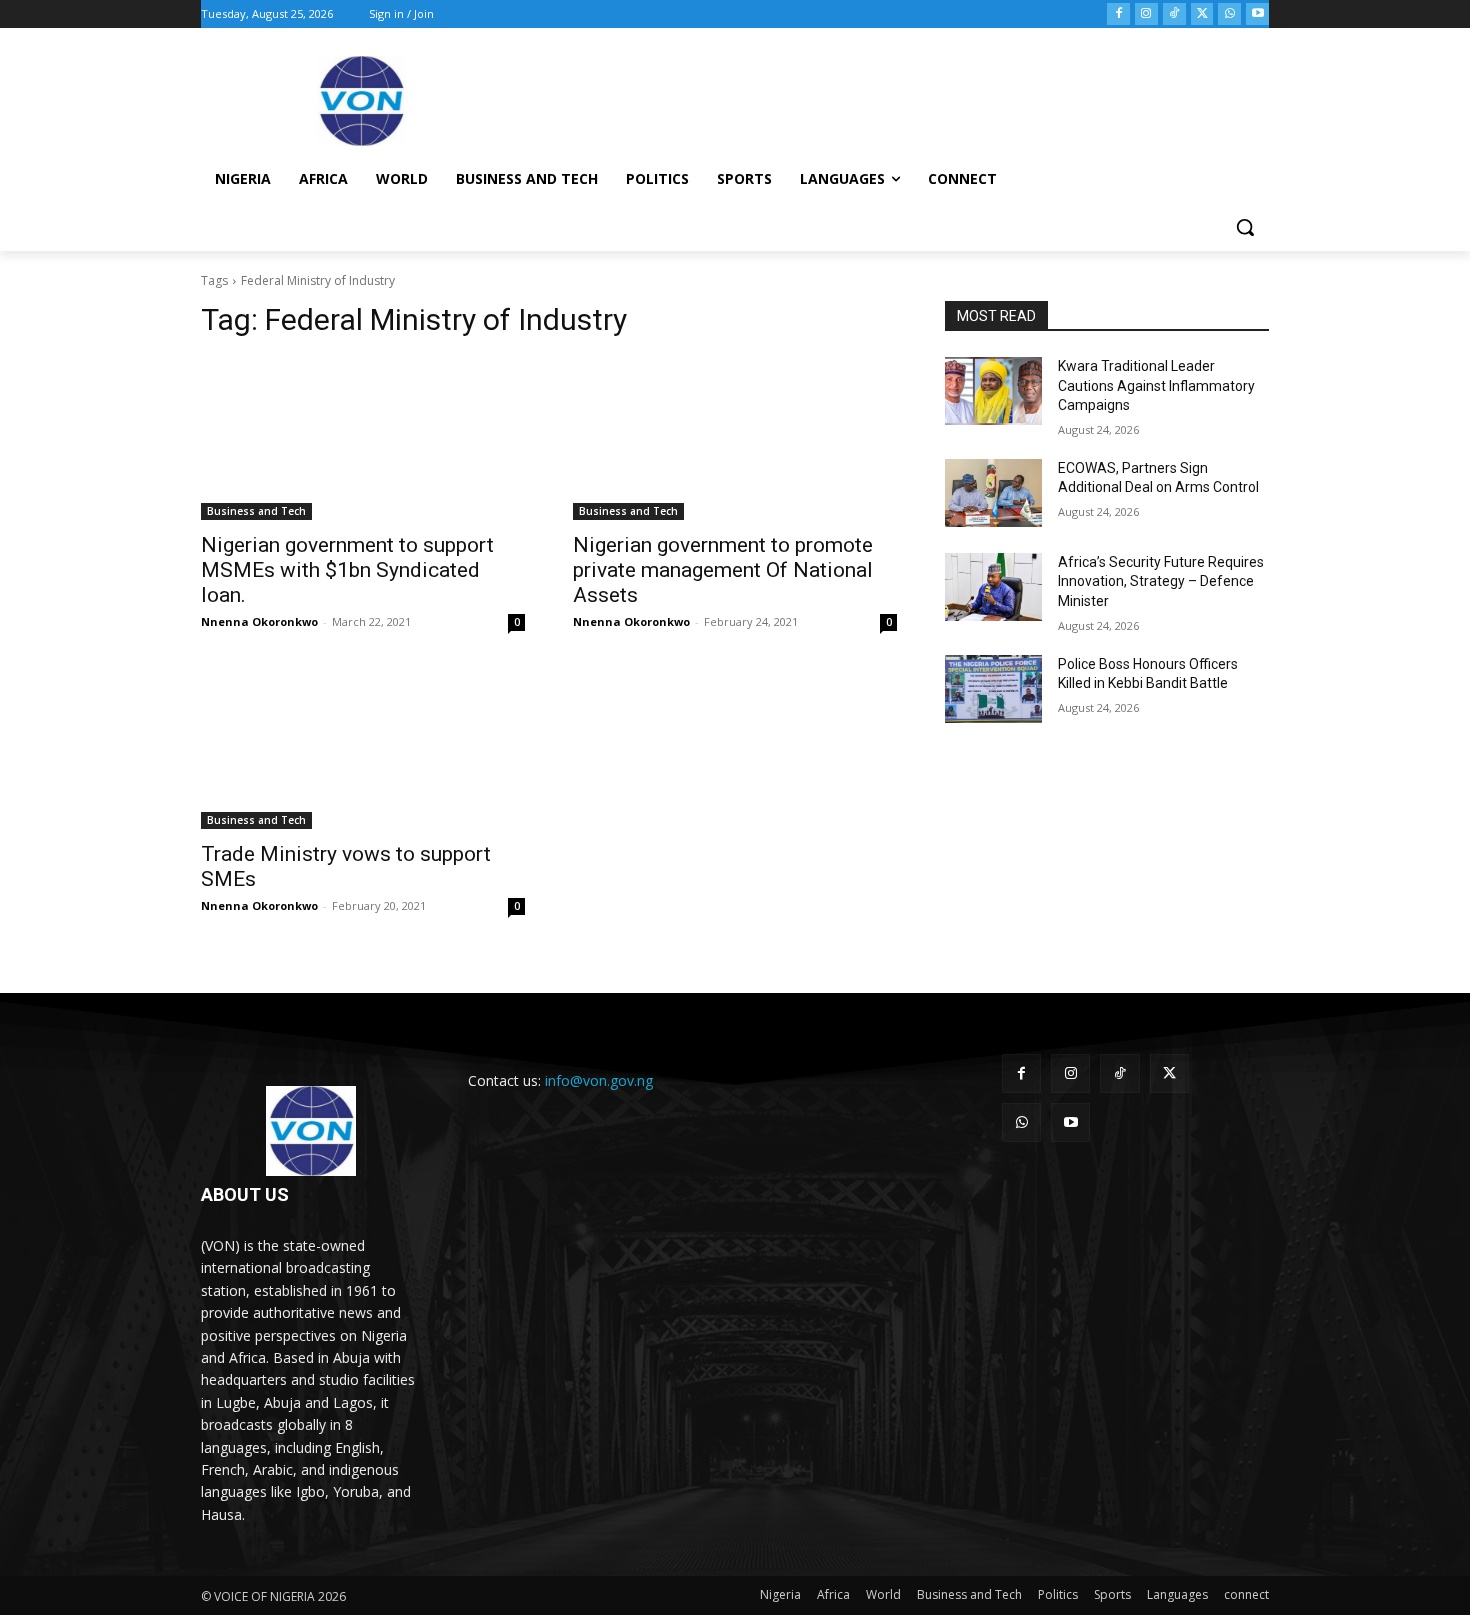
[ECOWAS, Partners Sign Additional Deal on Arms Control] (993, 493)
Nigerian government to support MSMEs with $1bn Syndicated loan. (347, 570)
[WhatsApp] (1229, 14)
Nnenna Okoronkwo (259, 621)
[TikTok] (1174, 14)
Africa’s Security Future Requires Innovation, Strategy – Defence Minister (1161, 581)
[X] (1202, 14)
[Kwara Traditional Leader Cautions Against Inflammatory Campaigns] (993, 391)
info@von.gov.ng (599, 1080)
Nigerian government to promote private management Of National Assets (723, 570)
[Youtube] (1257, 14)
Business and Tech (256, 511)
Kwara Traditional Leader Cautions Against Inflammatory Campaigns (1156, 385)
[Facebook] (1118, 14)
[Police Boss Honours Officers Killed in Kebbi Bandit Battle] (993, 689)
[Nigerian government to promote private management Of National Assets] (735, 439)
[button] (1245, 227)
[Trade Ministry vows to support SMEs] (363, 748)
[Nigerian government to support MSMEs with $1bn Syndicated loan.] (363, 439)
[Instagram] (1146, 14)
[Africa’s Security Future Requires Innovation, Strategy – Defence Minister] (993, 587)
